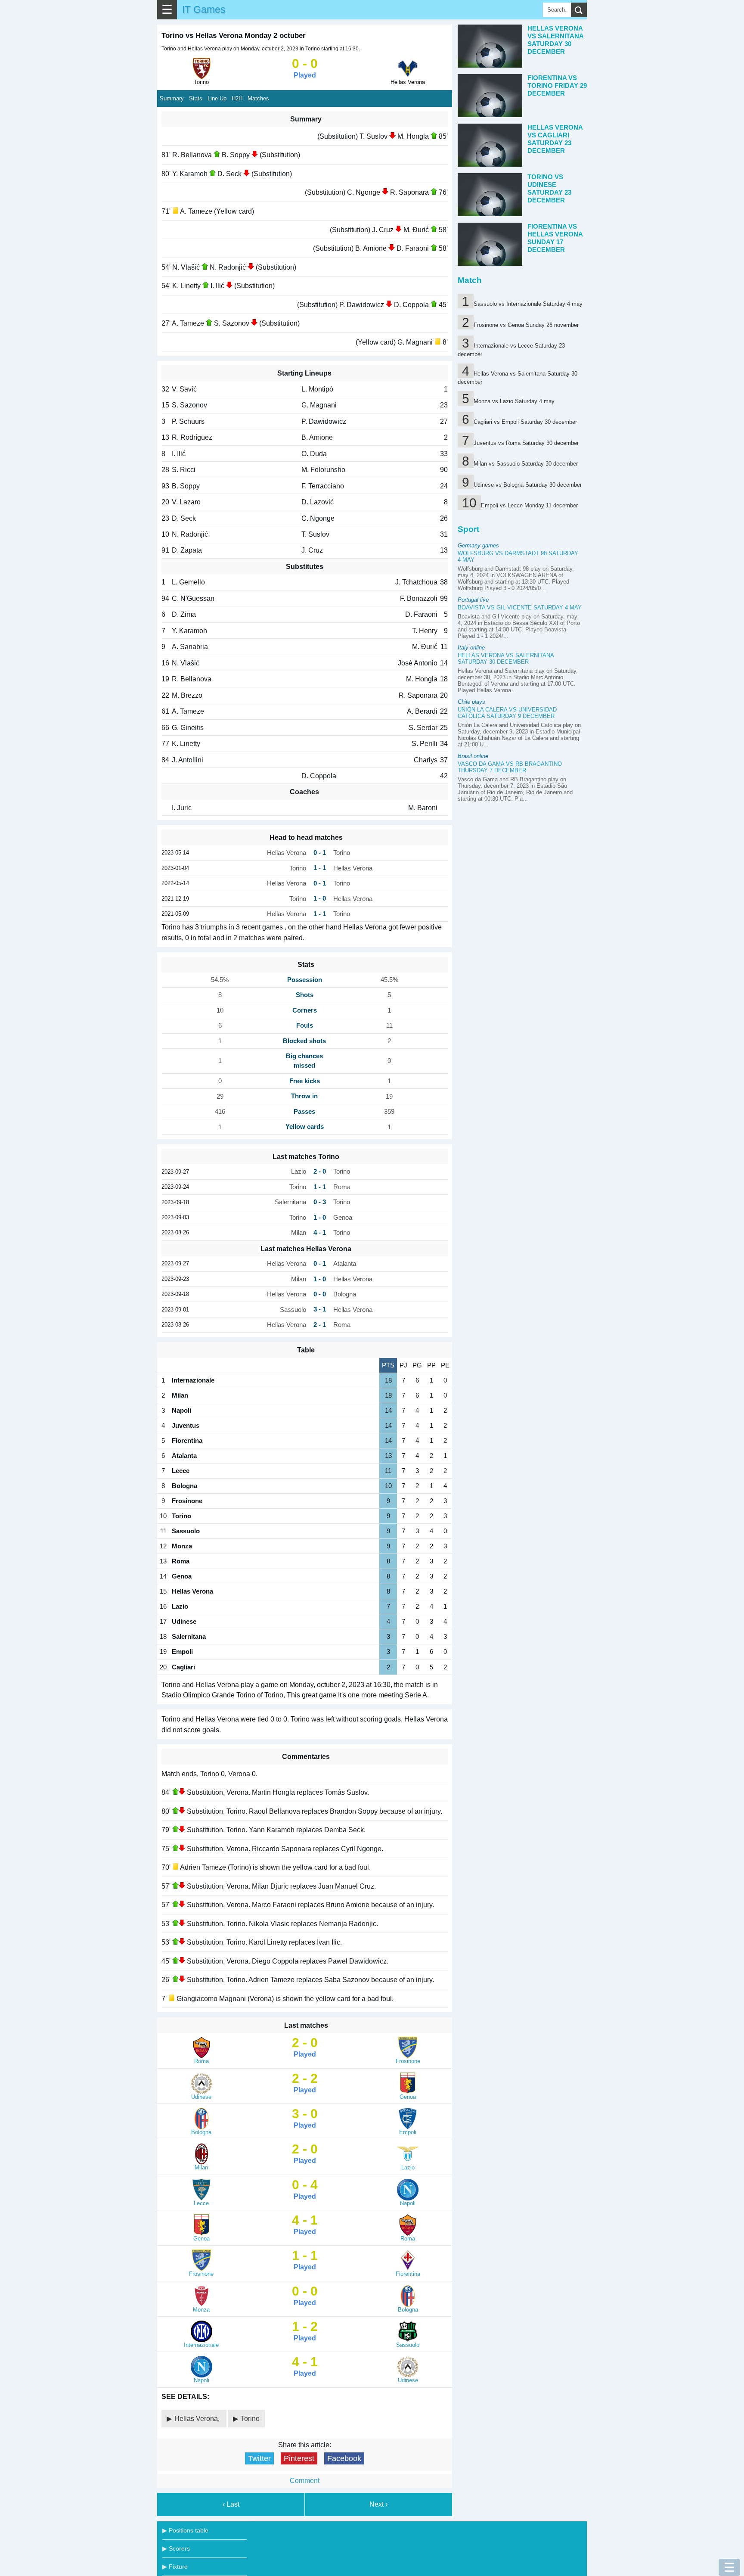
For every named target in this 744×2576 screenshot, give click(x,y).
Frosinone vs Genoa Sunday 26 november (526, 325)
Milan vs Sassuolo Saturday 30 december (526, 464)
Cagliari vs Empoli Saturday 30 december (525, 422)
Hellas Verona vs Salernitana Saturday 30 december (506, 659)
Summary (172, 98)
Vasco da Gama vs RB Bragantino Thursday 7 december (510, 767)
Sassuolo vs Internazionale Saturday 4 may (528, 304)
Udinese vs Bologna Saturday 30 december (528, 485)
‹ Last (231, 2504)
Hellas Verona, (198, 2419)
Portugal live (473, 600)
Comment (305, 2481)
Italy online (471, 648)
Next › (378, 2504)
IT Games (204, 9)
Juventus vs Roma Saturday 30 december (526, 443)
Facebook (344, 2458)
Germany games (478, 545)
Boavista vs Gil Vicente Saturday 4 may (520, 607)
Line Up (217, 98)
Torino (250, 2419)
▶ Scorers (176, 2548)
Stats (196, 98)
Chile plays (471, 702)
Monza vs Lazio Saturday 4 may (514, 401)
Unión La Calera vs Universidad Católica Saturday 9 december (507, 713)
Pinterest (299, 2458)
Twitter (259, 2458)
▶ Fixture (175, 2567)
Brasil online (473, 756)
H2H (237, 98)
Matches (258, 98)
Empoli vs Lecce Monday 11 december (529, 505)
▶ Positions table (185, 2530)
